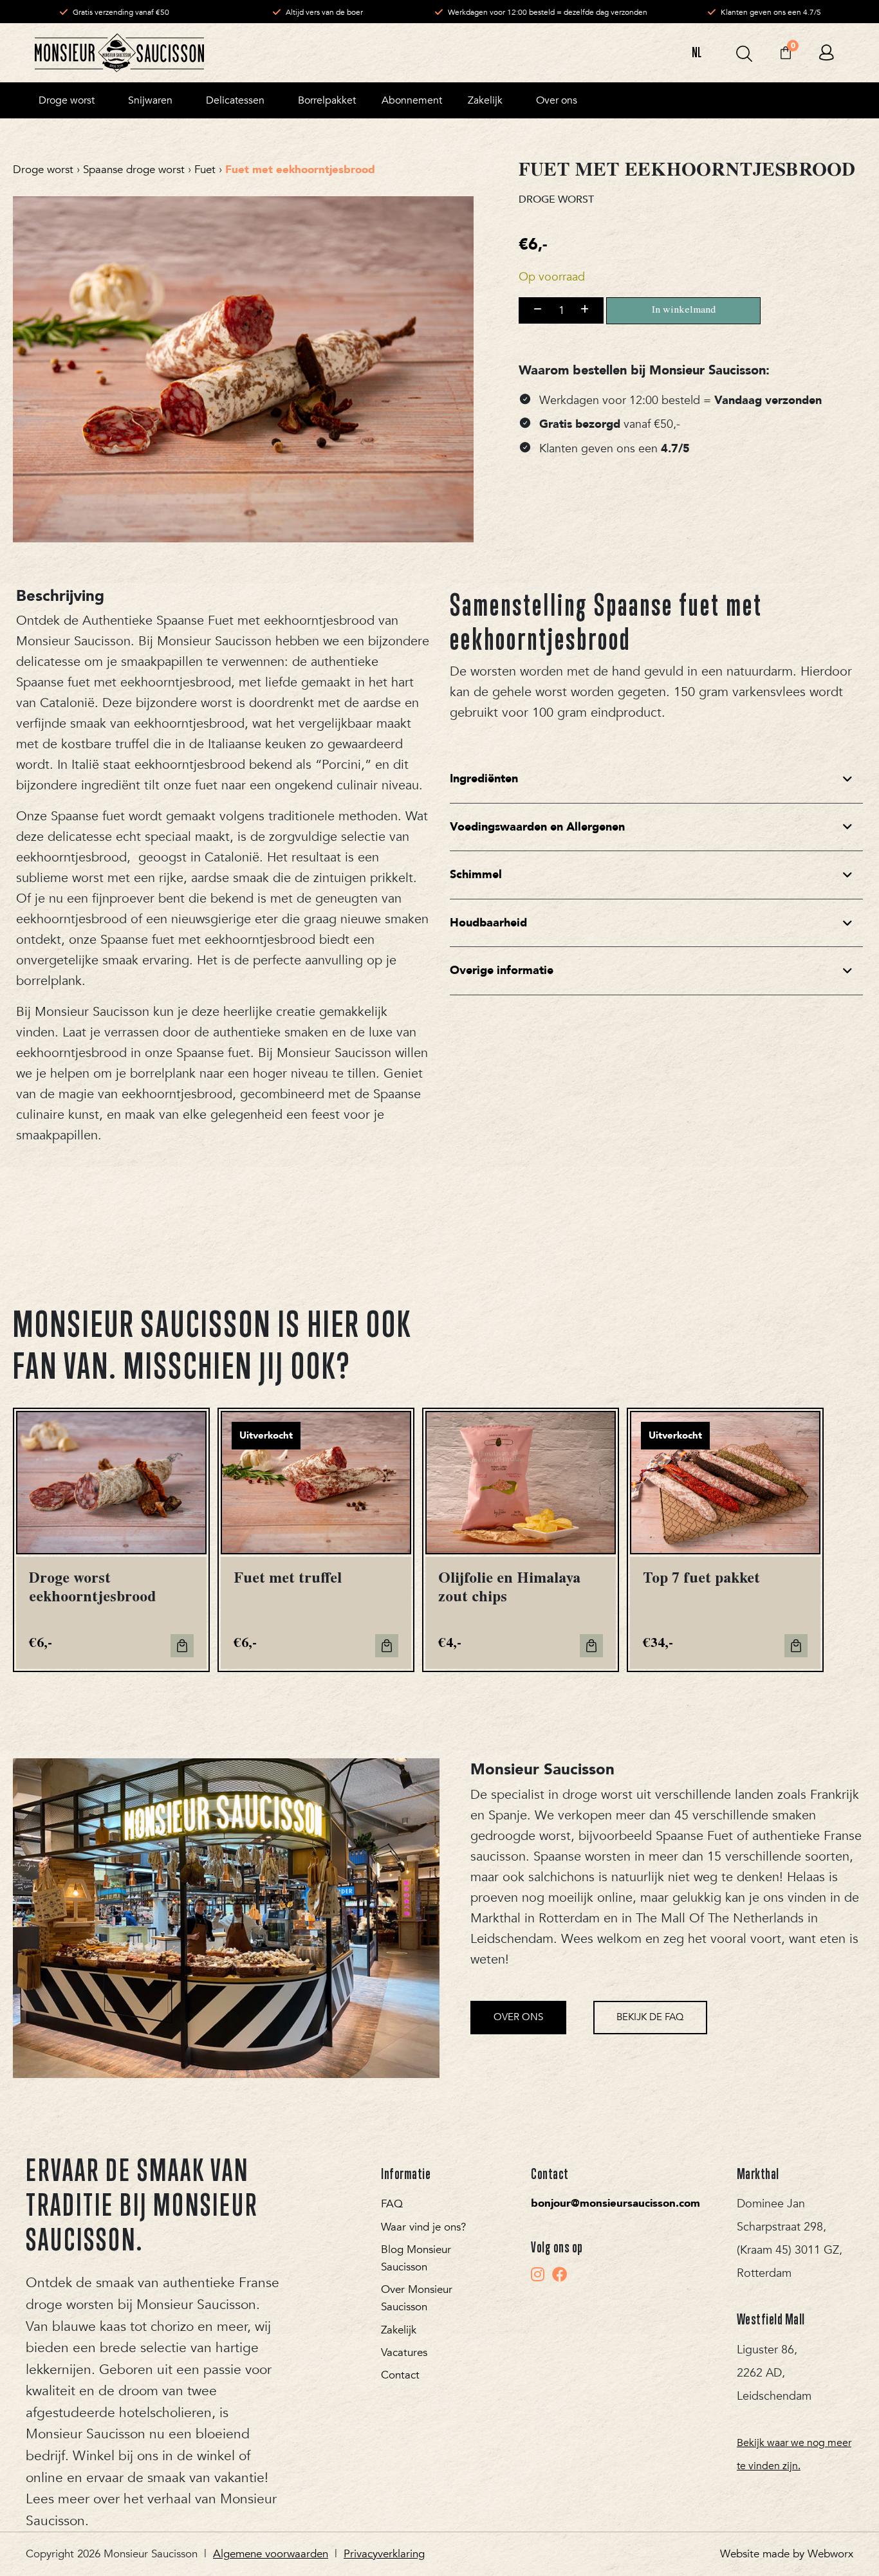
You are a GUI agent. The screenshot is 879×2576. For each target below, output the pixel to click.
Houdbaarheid (488, 923)
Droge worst (43, 170)
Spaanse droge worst (134, 170)
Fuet (205, 170)
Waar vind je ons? (423, 2227)
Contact (400, 2375)
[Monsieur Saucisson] (119, 53)
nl (697, 52)
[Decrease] (538, 310)
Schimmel (476, 875)
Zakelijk (399, 2330)
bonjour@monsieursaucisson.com (615, 2203)
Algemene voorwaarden (271, 2554)
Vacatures (404, 2352)
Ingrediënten (484, 779)
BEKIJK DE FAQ (650, 2017)
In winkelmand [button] (182, 1646)
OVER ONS (518, 2017)
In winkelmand (684, 311)
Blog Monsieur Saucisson (416, 2258)
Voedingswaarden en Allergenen (537, 827)
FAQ (392, 2204)
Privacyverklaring (384, 2554)
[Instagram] (538, 2274)
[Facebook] (560, 2274)
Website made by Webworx (787, 2554)
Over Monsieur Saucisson (417, 2298)
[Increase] (585, 310)
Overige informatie (502, 971)
